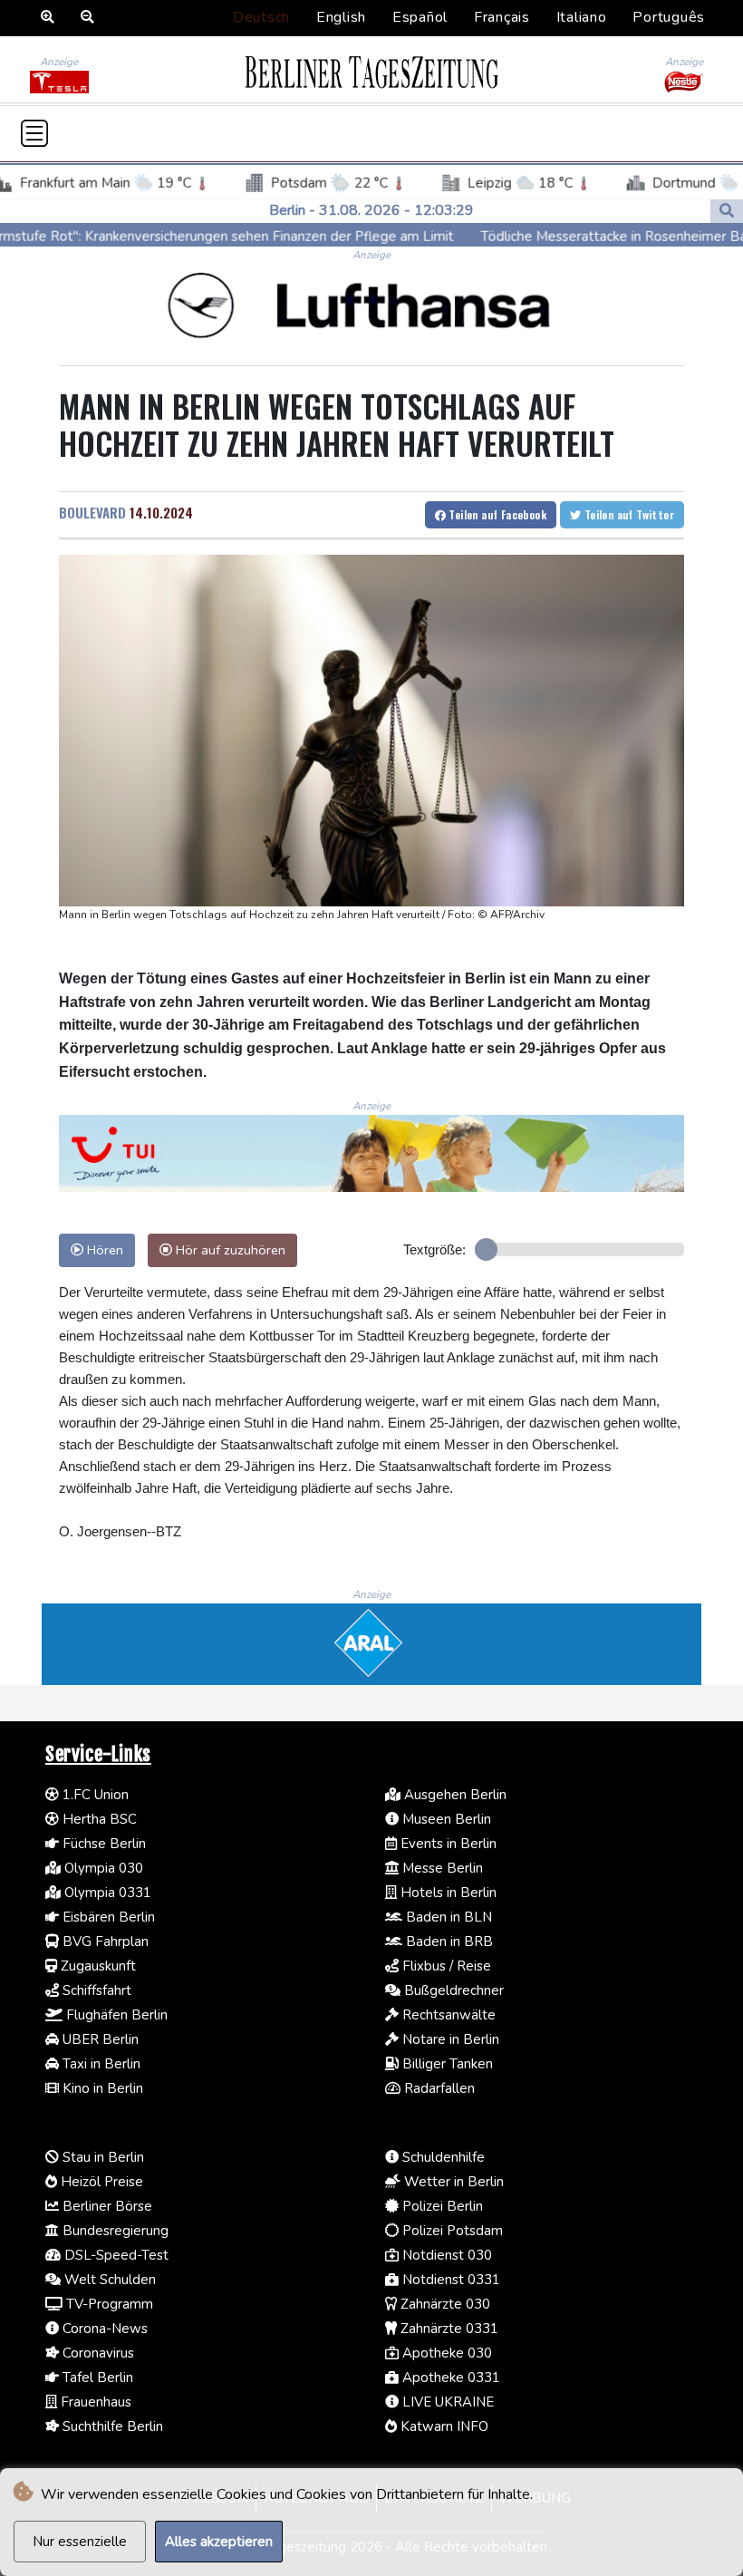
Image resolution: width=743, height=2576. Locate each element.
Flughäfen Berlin (115, 2015)
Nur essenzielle (80, 2542)
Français (502, 17)
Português (669, 17)
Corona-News (103, 2329)
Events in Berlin (447, 1844)
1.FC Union (94, 1795)
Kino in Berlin (101, 2088)
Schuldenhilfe (442, 2157)
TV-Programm (108, 2304)
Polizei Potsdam (451, 2231)
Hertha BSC (98, 1819)
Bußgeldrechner (452, 1990)
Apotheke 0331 (449, 2377)
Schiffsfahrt (95, 1990)
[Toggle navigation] (34, 133)
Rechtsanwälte (447, 2015)
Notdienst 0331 (449, 2280)
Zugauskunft (96, 1966)
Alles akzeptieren (219, 2542)
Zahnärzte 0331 (448, 2329)
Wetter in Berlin (452, 2182)
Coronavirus (96, 2353)
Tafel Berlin (96, 2377)
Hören (103, 1250)
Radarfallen (438, 2088)
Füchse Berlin (102, 1844)
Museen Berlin (445, 1819)
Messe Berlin (441, 1868)
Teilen (496, 514)
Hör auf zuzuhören (229, 1250)
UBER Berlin (99, 2039)
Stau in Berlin (101, 2157)
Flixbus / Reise (445, 1966)
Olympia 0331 (106, 1893)
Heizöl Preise (100, 2182)
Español (420, 17)
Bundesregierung (114, 2231)
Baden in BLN (447, 1917)
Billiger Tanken (446, 2064)
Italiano (582, 17)
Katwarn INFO (443, 2426)
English (341, 17)
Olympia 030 (102, 1868)
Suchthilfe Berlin (111, 2426)
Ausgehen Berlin (454, 1795)
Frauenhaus (94, 2402)
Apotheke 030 (445, 2353)
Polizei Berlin (441, 2206)
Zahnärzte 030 (444, 2304)
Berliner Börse (106, 2206)
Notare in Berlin (449, 2039)
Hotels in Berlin (447, 1893)
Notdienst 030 (445, 2255)
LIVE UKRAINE (446, 2402)
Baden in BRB (448, 1942)
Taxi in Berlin (100, 2064)
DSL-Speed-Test (115, 2255)
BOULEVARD (92, 512)
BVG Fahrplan (104, 1942)
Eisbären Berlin (107, 1917)
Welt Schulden (108, 2280)
